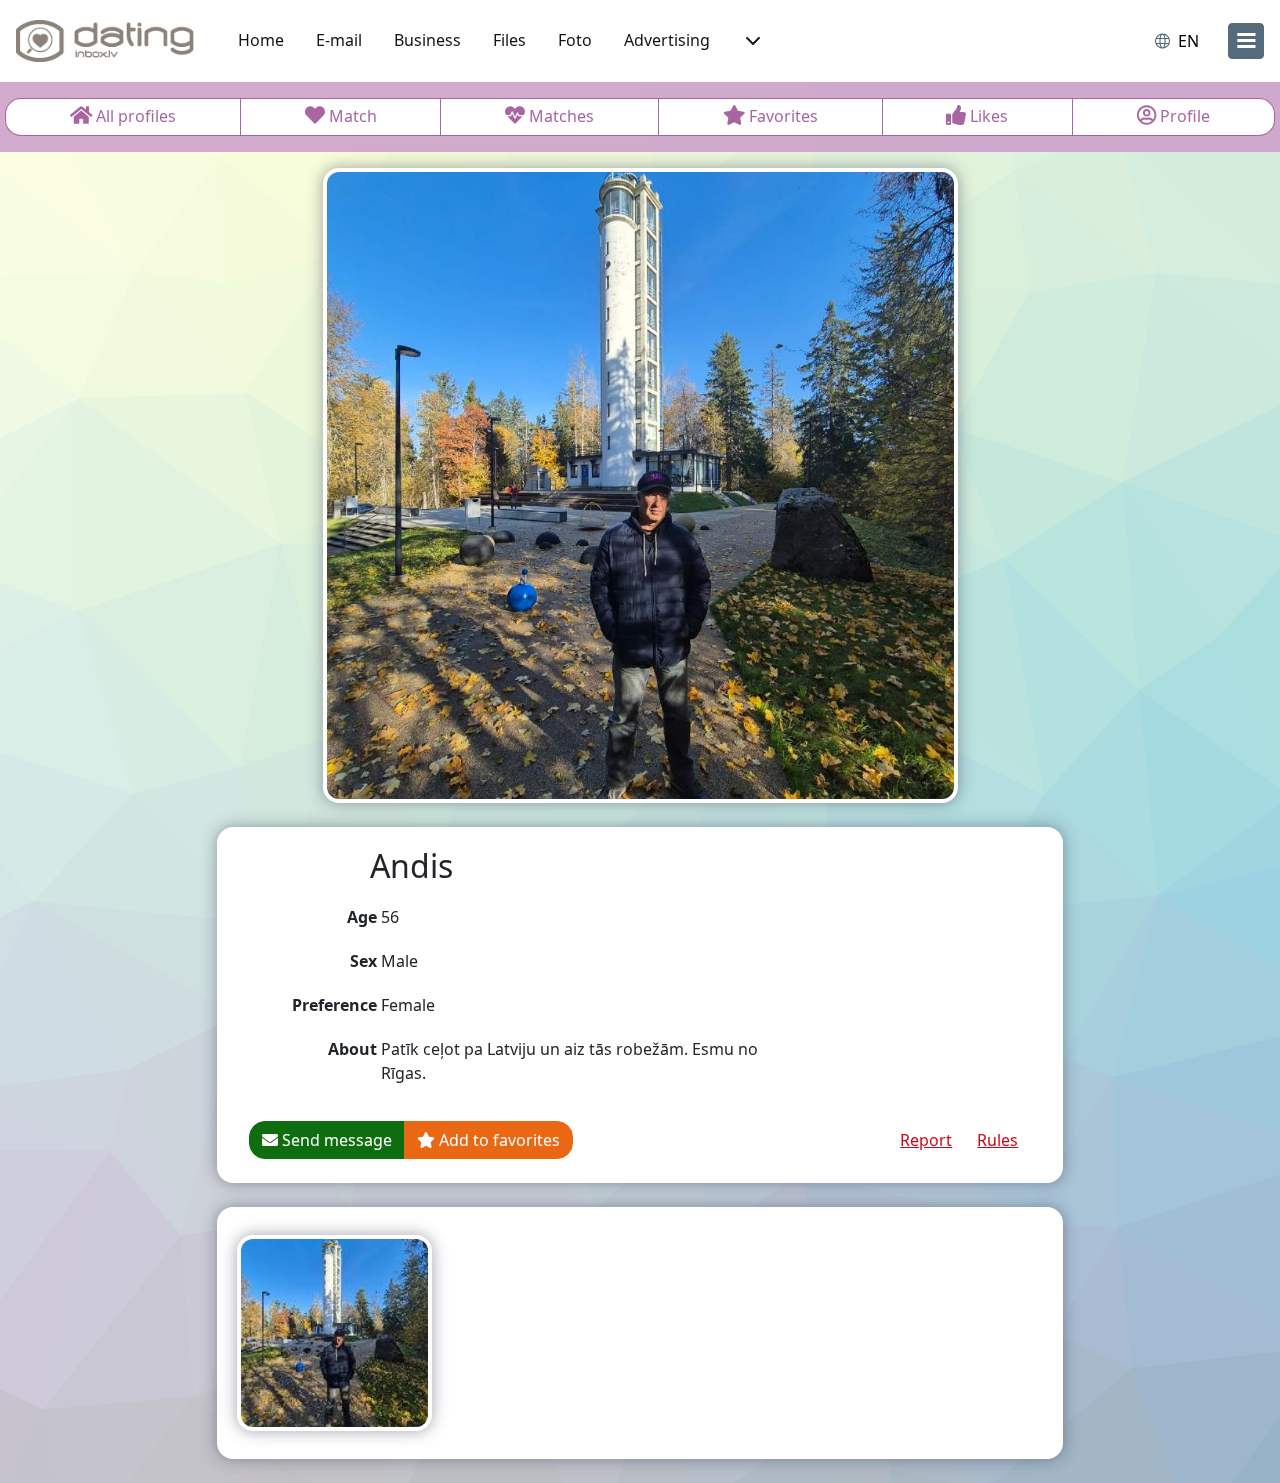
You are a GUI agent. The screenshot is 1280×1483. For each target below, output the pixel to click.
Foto (575, 40)
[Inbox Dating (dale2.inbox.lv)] (105, 41)
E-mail (339, 40)
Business (427, 40)
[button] (751, 41)
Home (261, 40)
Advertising (667, 40)
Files (509, 40)
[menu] (1246, 41)
